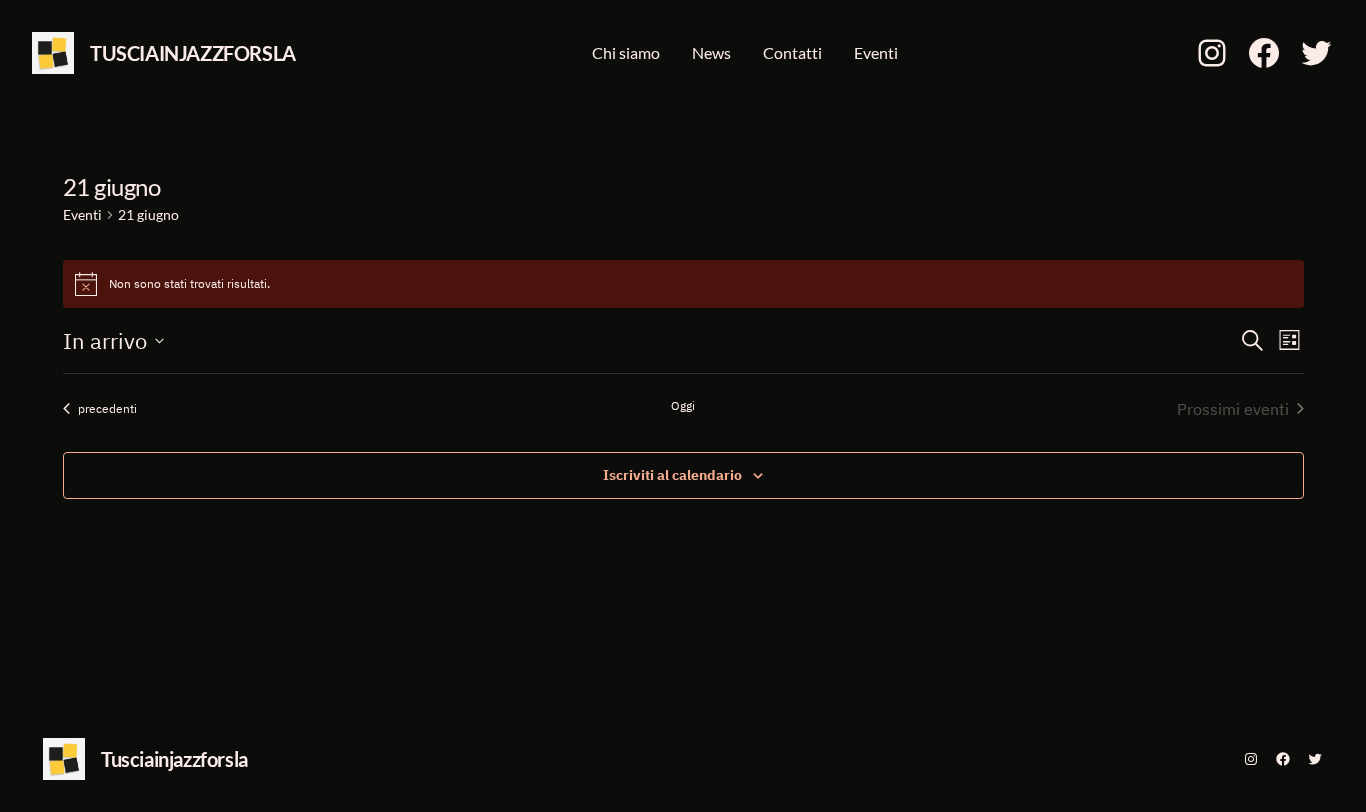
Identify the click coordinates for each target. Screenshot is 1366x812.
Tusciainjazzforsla (193, 53)
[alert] (683, 284)
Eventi (82, 214)
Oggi (683, 405)
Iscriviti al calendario (672, 475)
